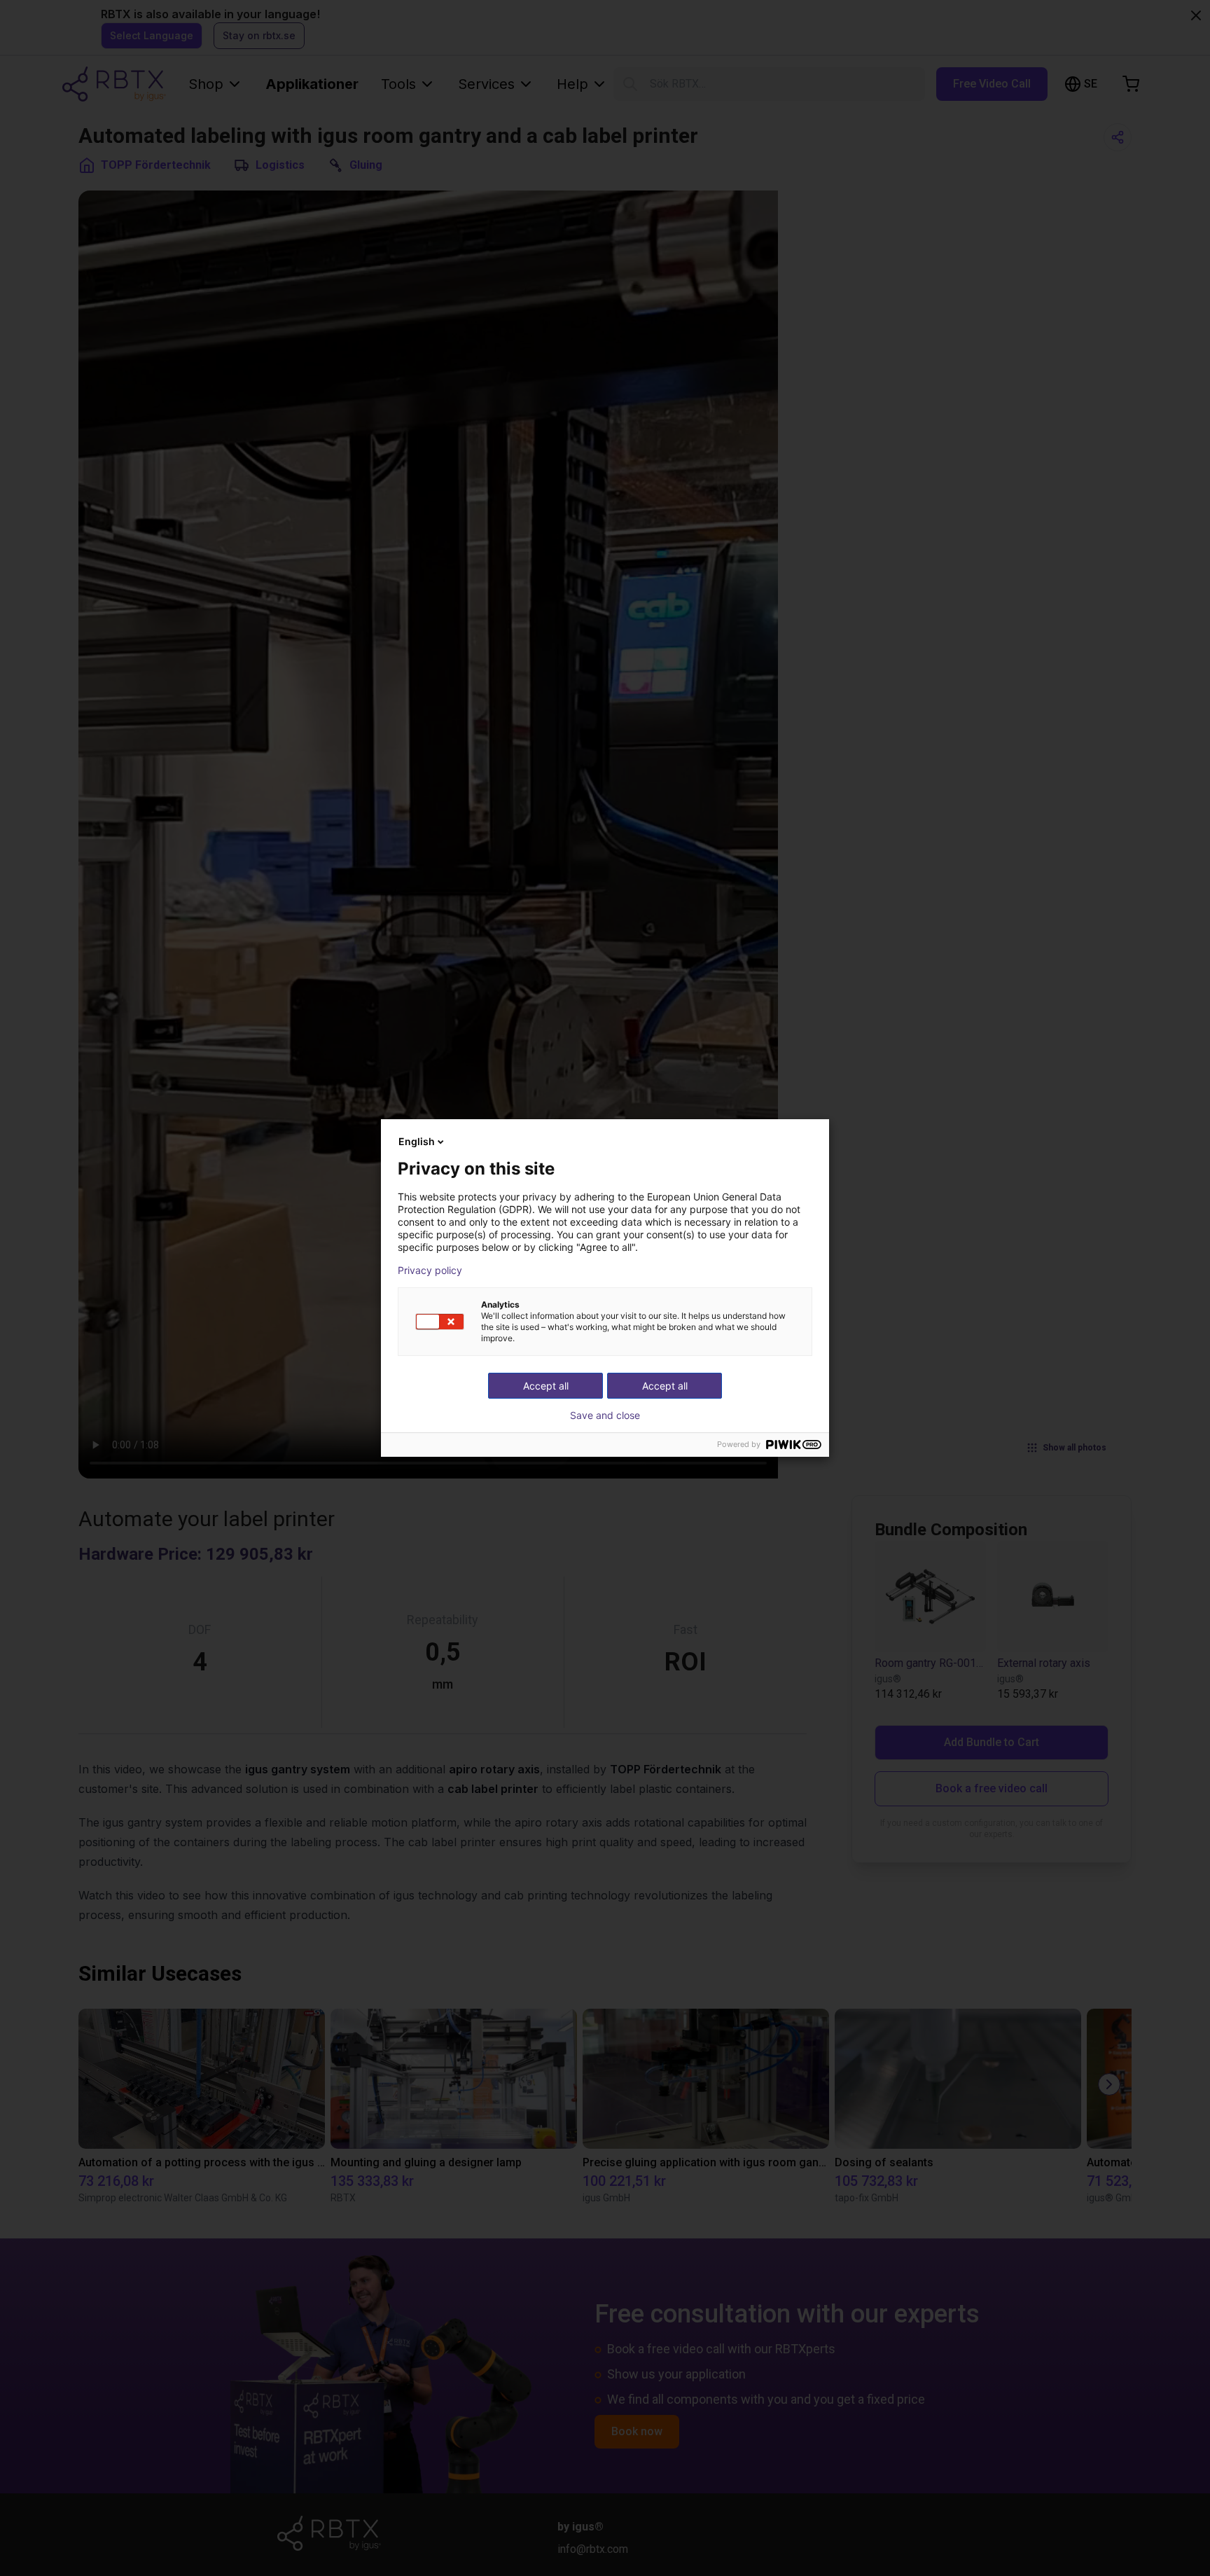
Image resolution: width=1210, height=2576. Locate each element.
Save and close (605, 1415)
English (417, 1141)
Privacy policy (430, 1270)
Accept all (665, 1386)
